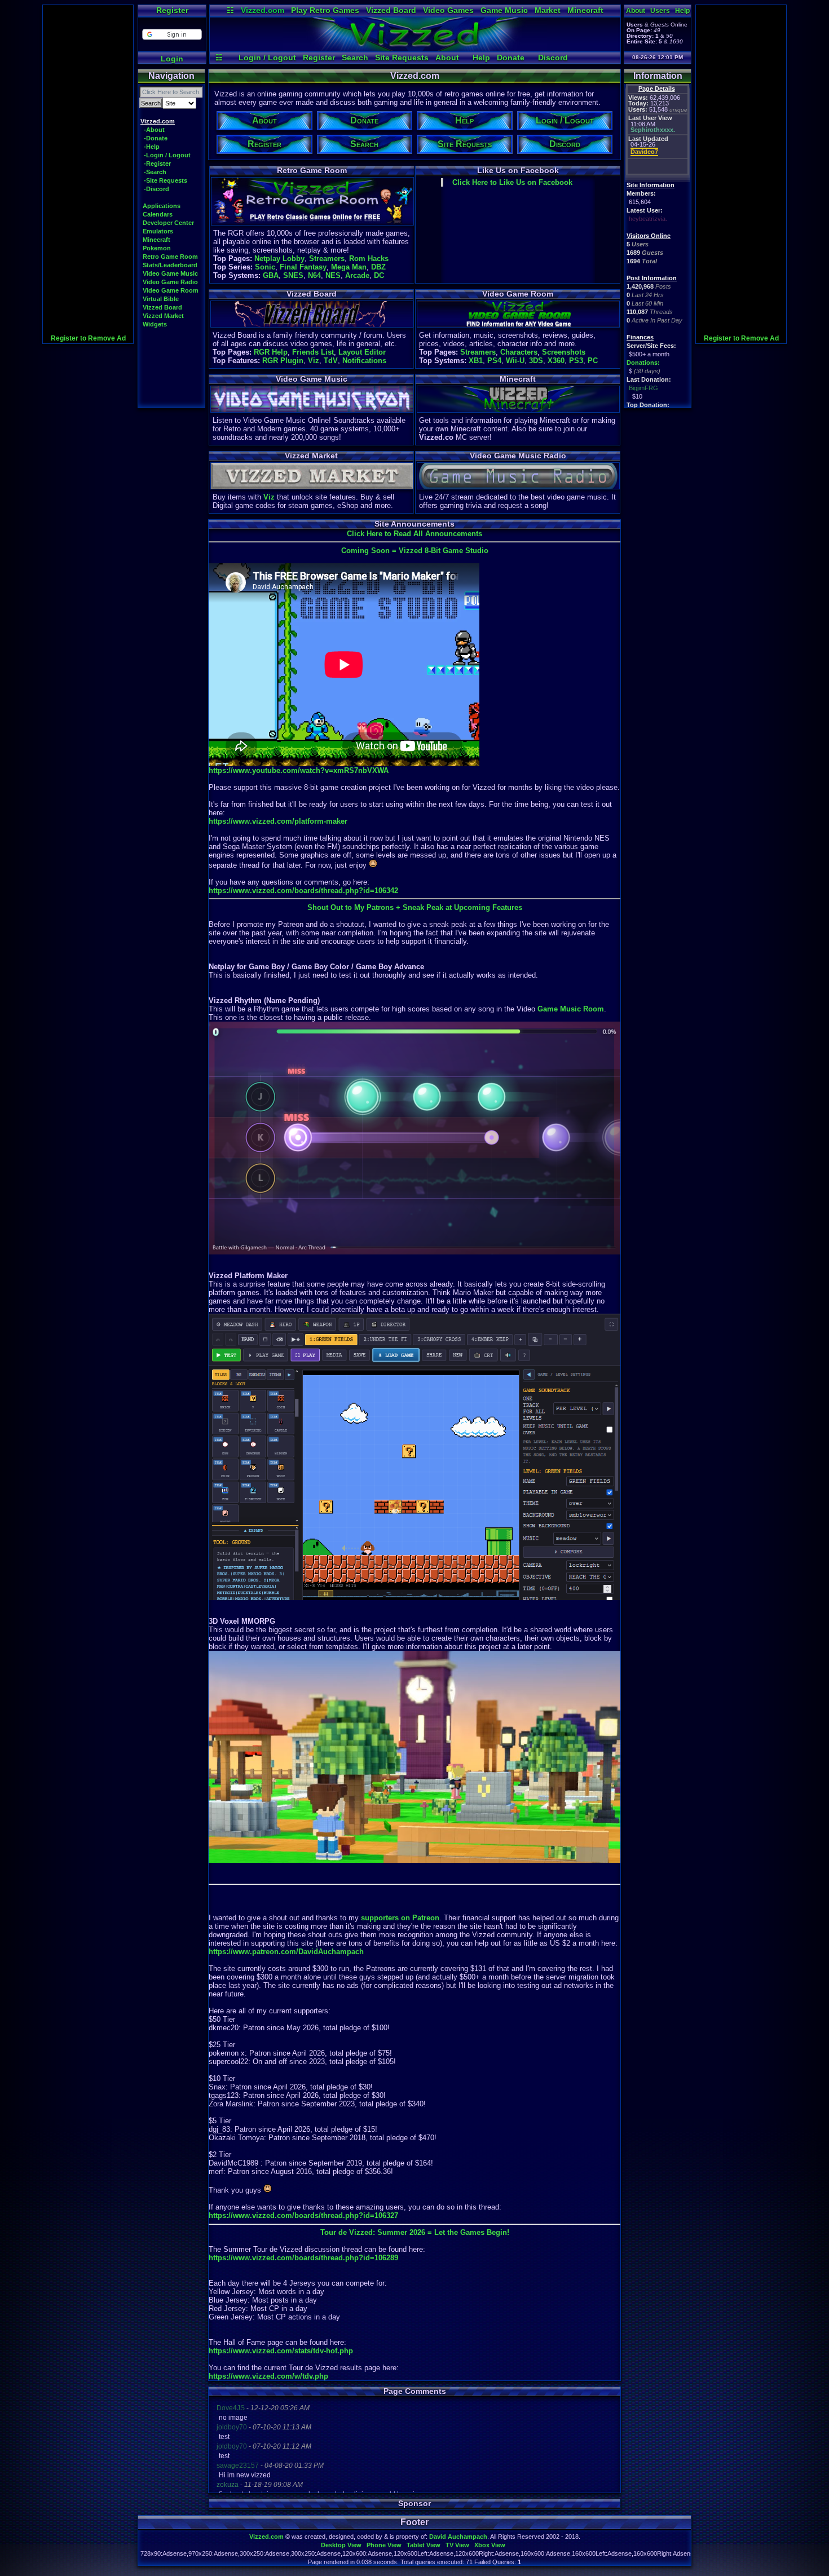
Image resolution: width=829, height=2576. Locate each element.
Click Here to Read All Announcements (414, 534)
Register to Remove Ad (88, 338)
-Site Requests (166, 180)
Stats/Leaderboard (170, 265)
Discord (553, 58)
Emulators (158, 231)
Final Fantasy (303, 267)
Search (355, 58)
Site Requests (402, 58)
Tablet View (424, 2545)
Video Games (448, 10)
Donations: (643, 363)
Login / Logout (267, 58)
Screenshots (564, 352)
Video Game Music (170, 273)
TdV (331, 361)
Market (548, 10)
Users (660, 11)
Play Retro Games (325, 10)
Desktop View (341, 2545)
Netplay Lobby (279, 259)
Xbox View (490, 2545)
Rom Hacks (369, 259)
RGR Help (271, 352)
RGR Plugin (283, 361)
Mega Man (349, 267)
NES (333, 275)
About (447, 58)
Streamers (327, 259)
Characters (519, 352)
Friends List (313, 352)
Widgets (155, 324)
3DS (536, 361)
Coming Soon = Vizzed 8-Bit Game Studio (415, 551)
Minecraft (585, 10)
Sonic (265, 267)
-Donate (156, 138)
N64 (314, 275)
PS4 (494, 361)
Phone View (384, 2545)
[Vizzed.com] (415, 48)
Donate (511, 58)
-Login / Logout (167, 155)
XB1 (476, 361)
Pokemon (157, 248)
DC (379, 275)
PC (593, 361)
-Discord (156, 189)
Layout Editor (362, 352)
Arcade (357, 275)
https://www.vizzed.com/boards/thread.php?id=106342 (303, 891)
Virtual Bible (161, 299)
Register (172, 10)
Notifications (364, 361)
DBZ (378, 267)
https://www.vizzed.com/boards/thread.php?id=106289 (303, 2258)
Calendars (158, 214)
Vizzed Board (391, 10)
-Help (152, 147)
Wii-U (515, 361)
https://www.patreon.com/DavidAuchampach (286, 1952)
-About (154, 130)
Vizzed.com (263, 10)
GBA (271, 275)
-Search (155, 172)
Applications (162, 206)
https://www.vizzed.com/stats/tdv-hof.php (281, 2351)
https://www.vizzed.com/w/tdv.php (268, 2376)
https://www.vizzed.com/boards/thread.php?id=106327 (303, 2215)
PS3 (576, 361)
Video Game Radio (170, 282)
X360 (556, 361)
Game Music (504, 10)
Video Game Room (171, 290)
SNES (293, 275)
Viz (314, 361)
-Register (157, 164)
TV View (457, 2545)
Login (172, 59)
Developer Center (168, 223)
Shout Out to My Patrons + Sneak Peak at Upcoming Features (415, 907)
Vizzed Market (163, 316)
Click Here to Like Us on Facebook (512, 182)
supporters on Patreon (400, 1918)
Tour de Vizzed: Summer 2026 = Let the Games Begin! (415, 2232)
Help (481, 58)
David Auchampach (458, 2537)
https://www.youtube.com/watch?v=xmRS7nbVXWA (299, 770)
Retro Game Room (170, 257)
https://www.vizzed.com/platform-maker (278, 821)
